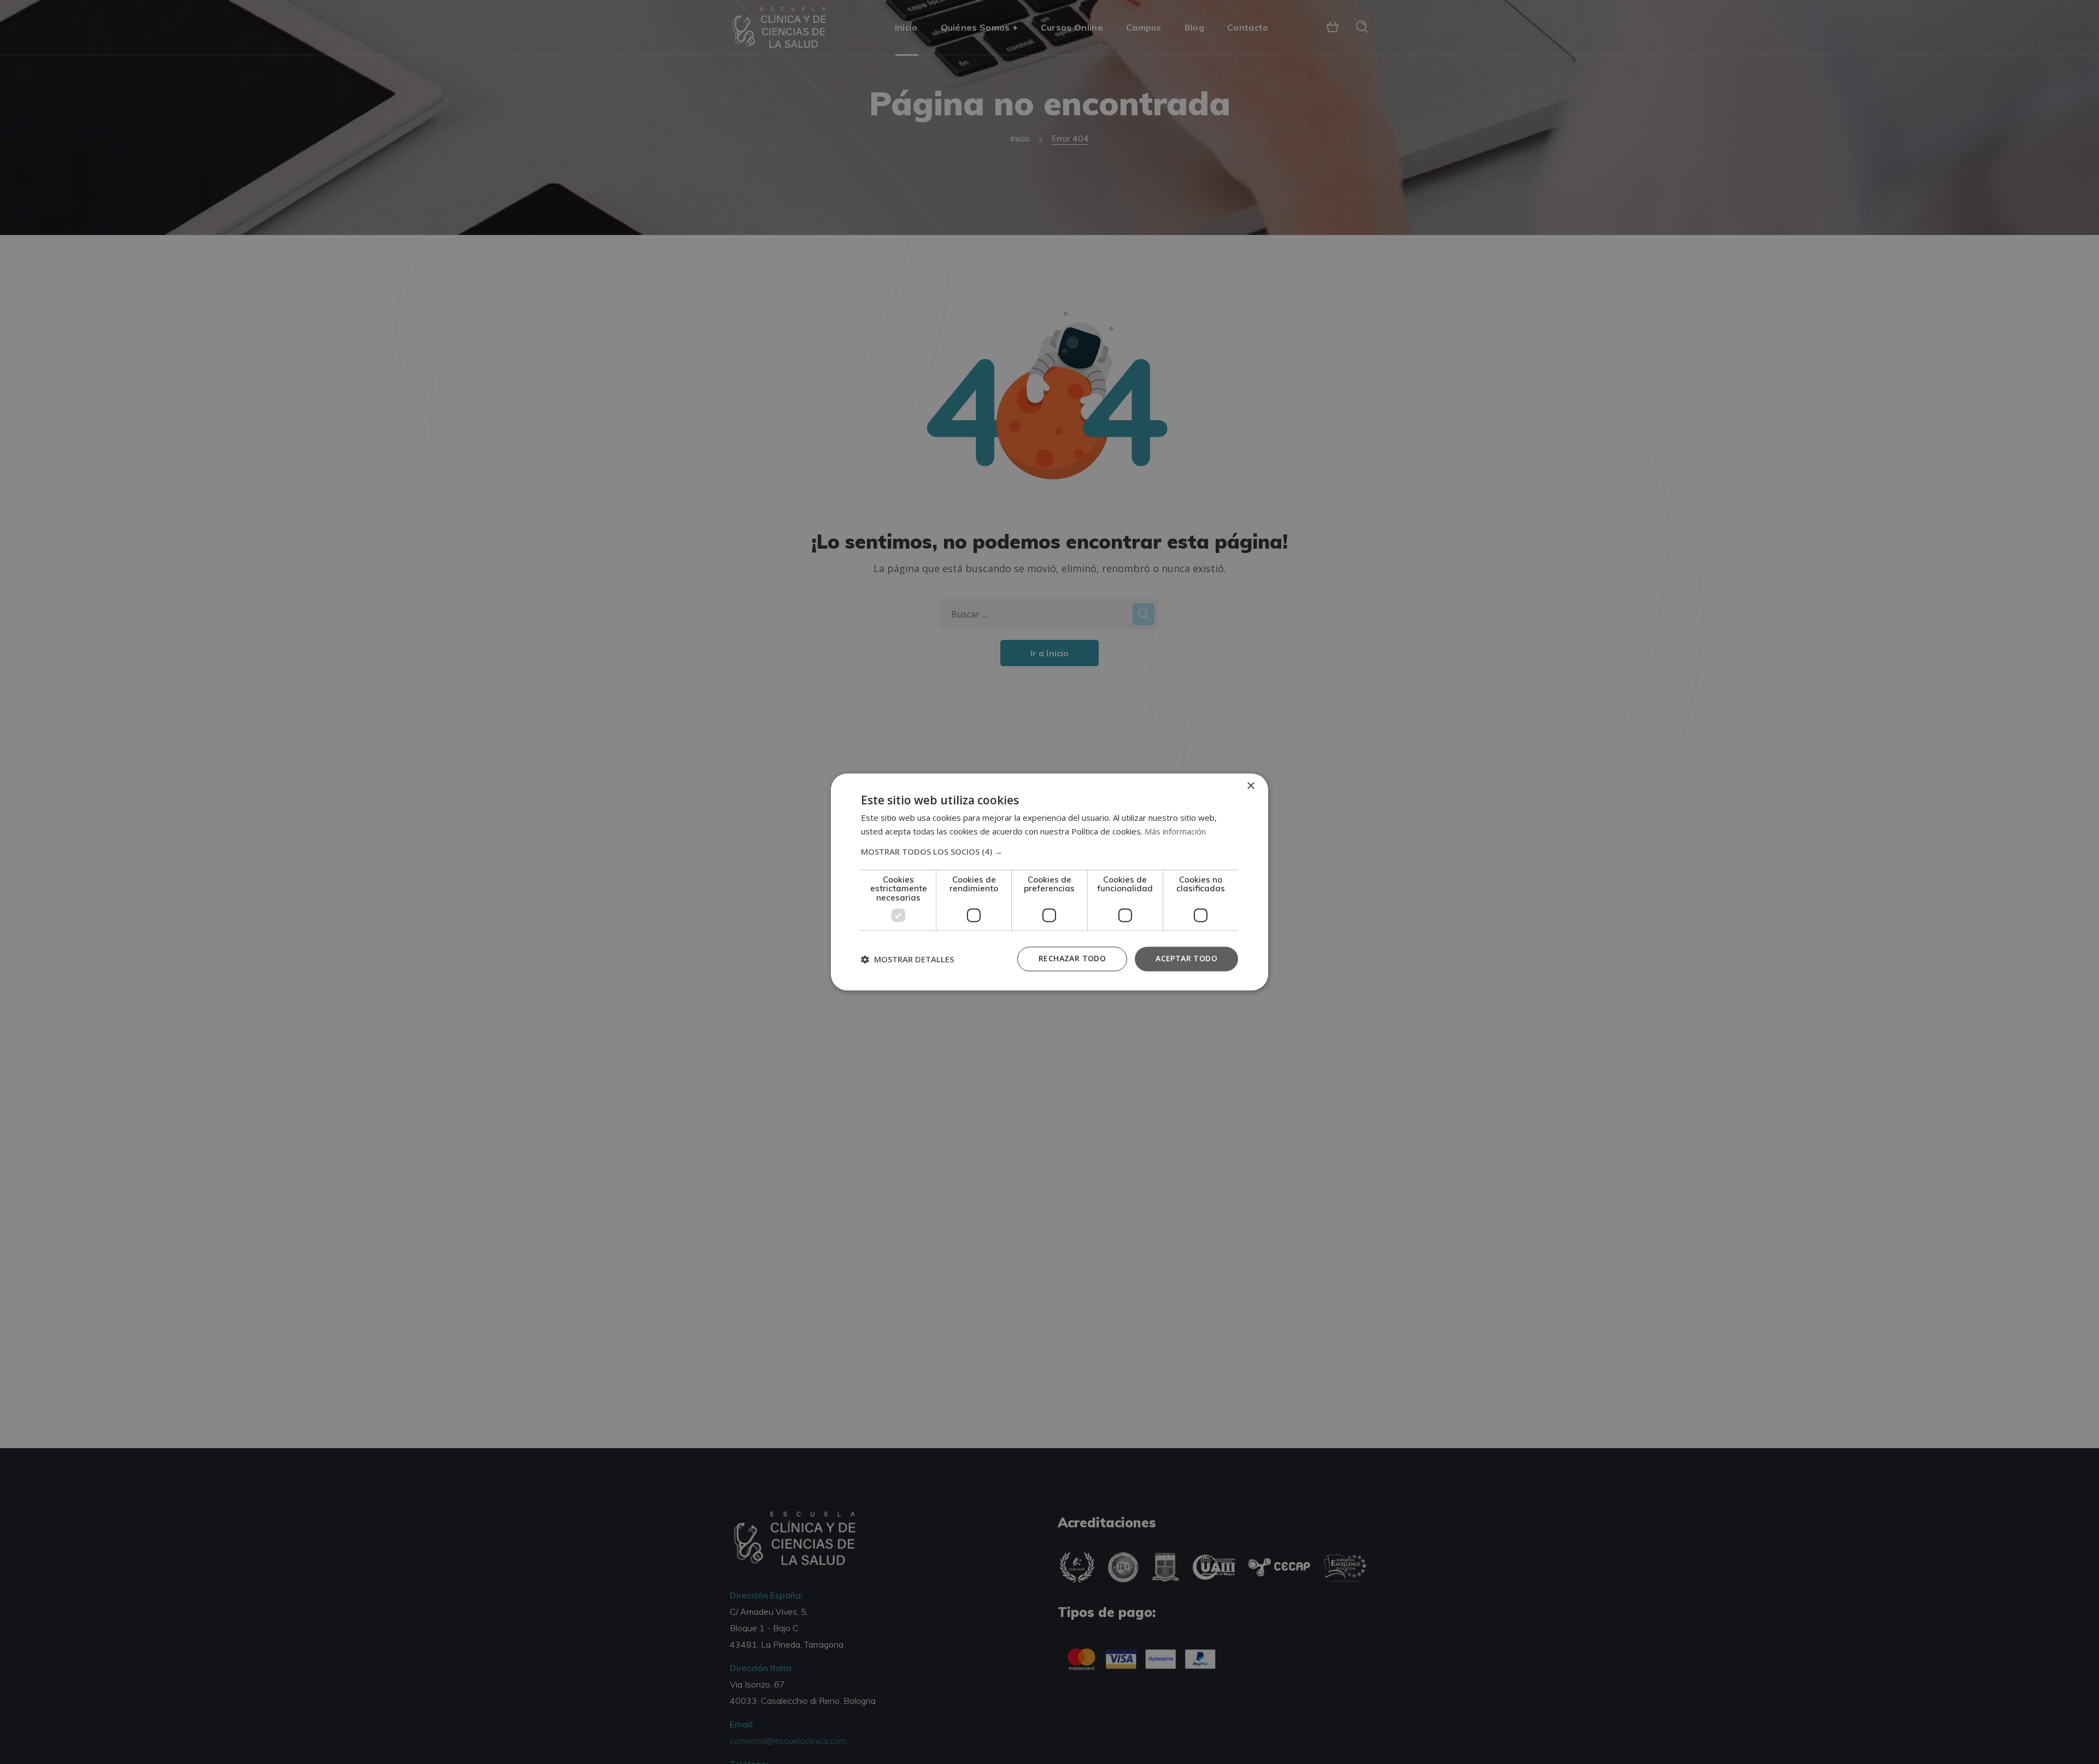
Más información (1175, 832)
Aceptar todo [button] (1186, 959)
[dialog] (1049, 882)
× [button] (1250, 786)
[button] (1049, 851)
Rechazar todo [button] (1072, 959)
